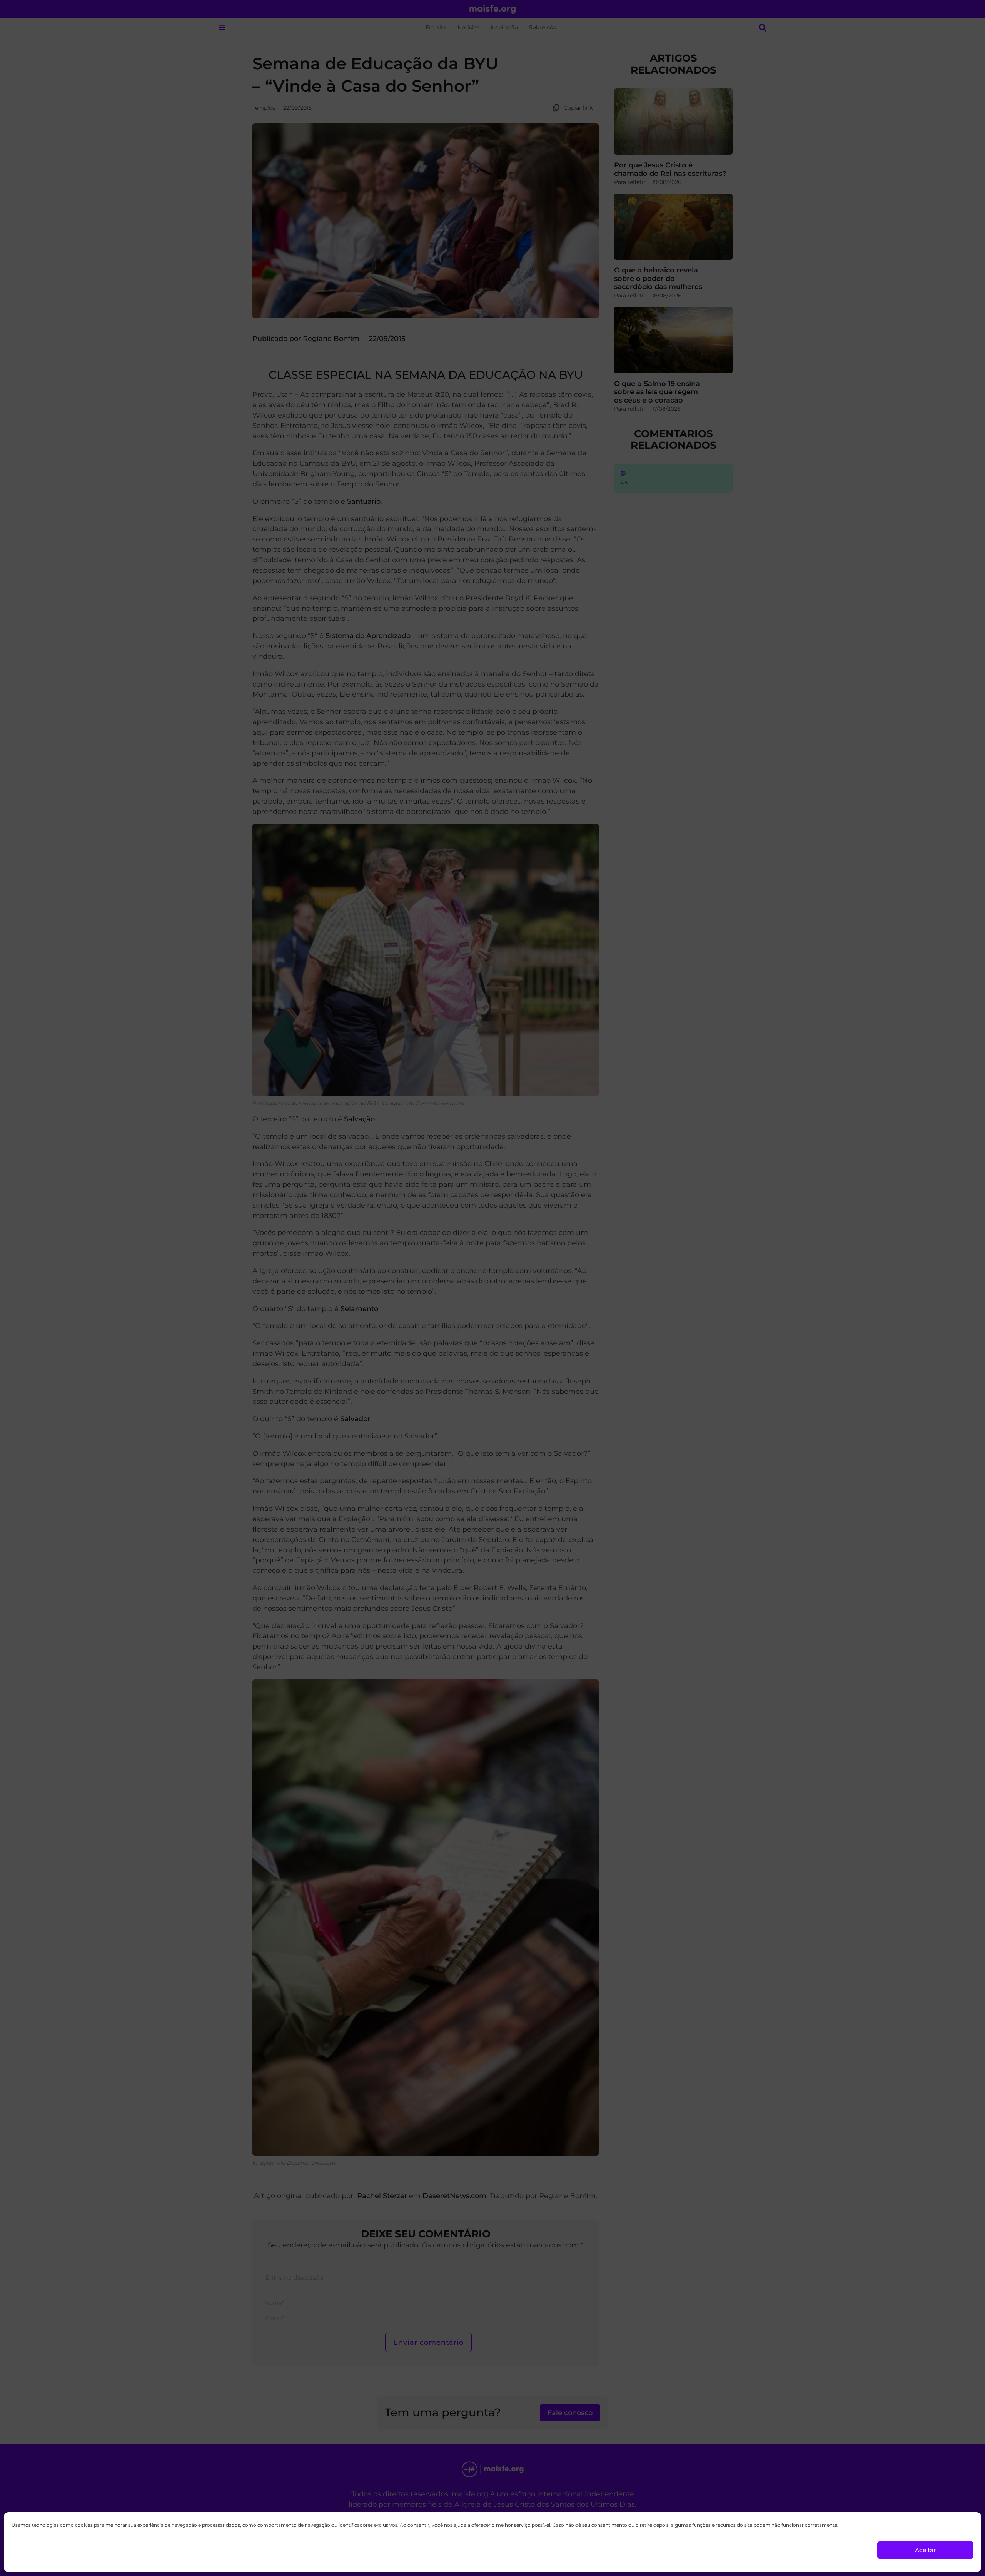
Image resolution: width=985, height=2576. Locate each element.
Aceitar (925, 2550)
